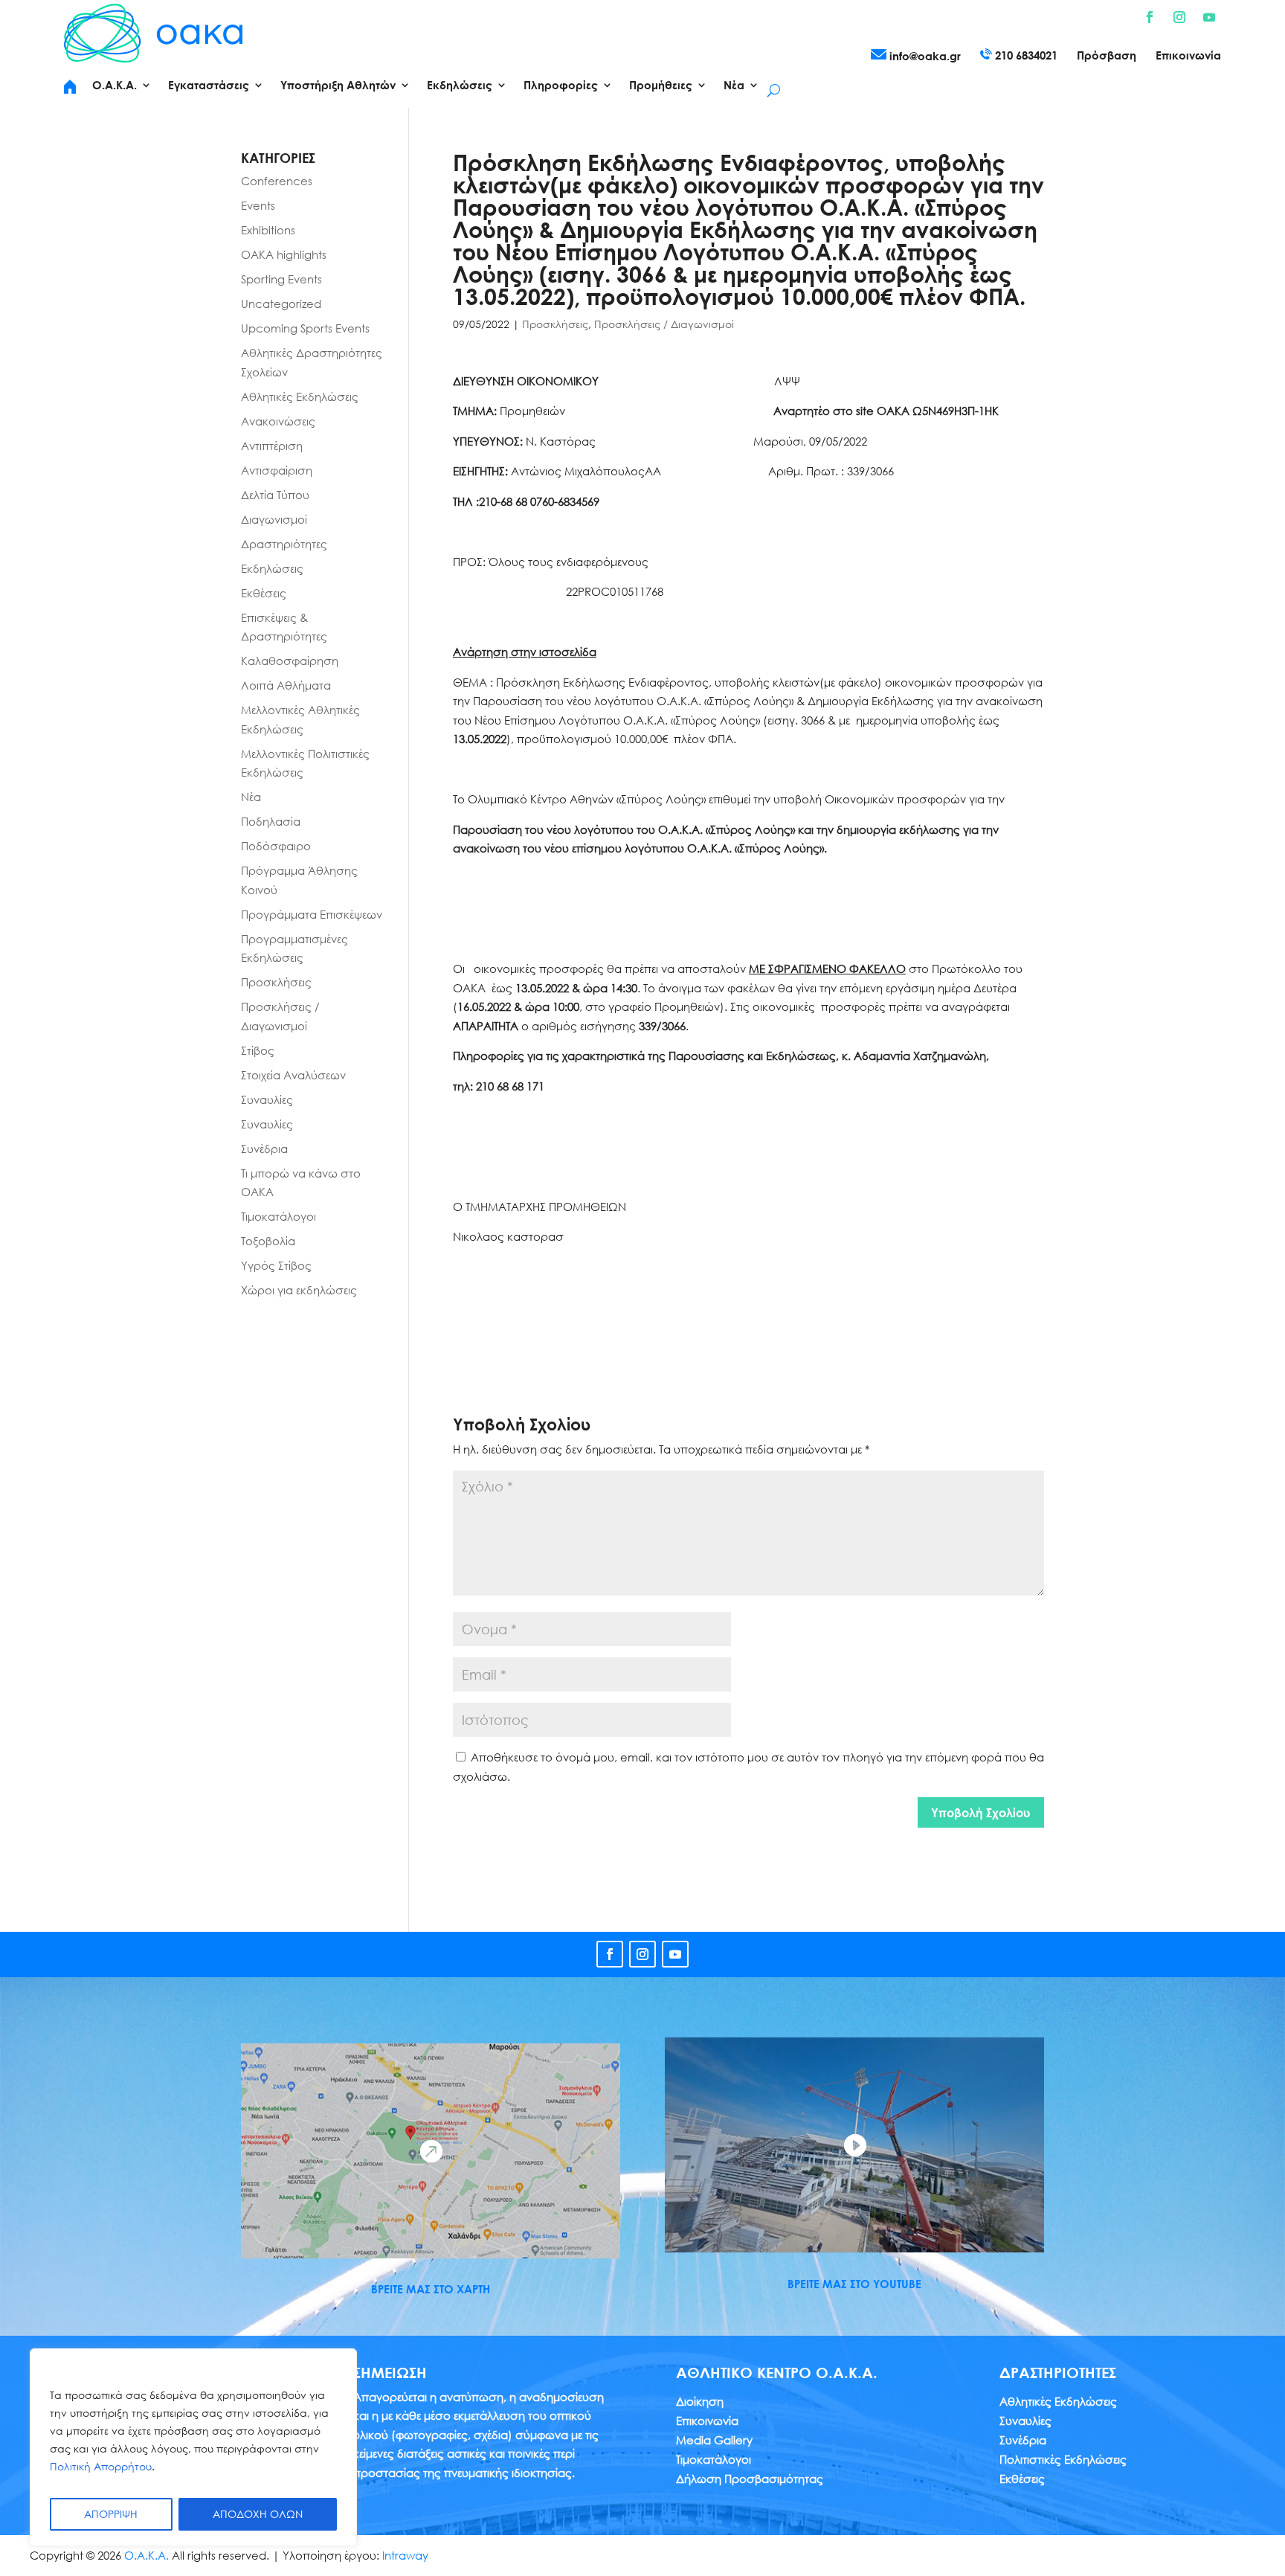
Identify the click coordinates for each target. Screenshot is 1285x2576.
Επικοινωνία (1188, 56)
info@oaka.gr (924, 56)
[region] (193, 2447)
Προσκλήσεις (555, 324)
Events (258, 205)
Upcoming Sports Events (305, 328)
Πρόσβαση (1107, 56)
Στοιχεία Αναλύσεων (293, 1075)
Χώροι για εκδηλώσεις (299, 1290)
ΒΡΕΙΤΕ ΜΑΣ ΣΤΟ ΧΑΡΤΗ (431, 2289)
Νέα (251, 797)
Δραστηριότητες (284, 544)
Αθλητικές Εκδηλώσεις (300, 396)
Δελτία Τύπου (275, 495)
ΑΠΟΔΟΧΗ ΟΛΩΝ (258, 2514)
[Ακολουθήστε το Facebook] (1150, 17)
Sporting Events (281, 279)
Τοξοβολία (268, 1241)
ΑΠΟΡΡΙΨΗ (111, 2514)
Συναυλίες (267, 1099)
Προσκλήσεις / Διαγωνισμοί (664, 324)
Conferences (277, 181)
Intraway (405, 2555)
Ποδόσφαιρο (276, 846)
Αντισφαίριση (277, 470)
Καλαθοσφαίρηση (290, 661)
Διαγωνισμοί (274, 519)
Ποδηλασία (271, 821)
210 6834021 (1025, 55)
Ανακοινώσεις (278, 421)
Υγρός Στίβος (276, 1265)
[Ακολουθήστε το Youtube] (1209, 17)
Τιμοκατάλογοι (278, 1216)
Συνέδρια (264, 1149)
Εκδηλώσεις (272, 568)
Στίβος (258, 1050)
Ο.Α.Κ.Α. (146, 2555)
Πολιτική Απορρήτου (101, 2466)
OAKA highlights (284, 254)
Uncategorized (281, 303)
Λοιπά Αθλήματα (286, 685)
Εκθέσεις (264, 593)
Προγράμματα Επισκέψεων (312, 914)
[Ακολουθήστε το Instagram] (1179, 17)
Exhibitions (268, 230)
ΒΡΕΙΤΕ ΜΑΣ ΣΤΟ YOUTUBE (854, 2284)
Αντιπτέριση (272, 446)
